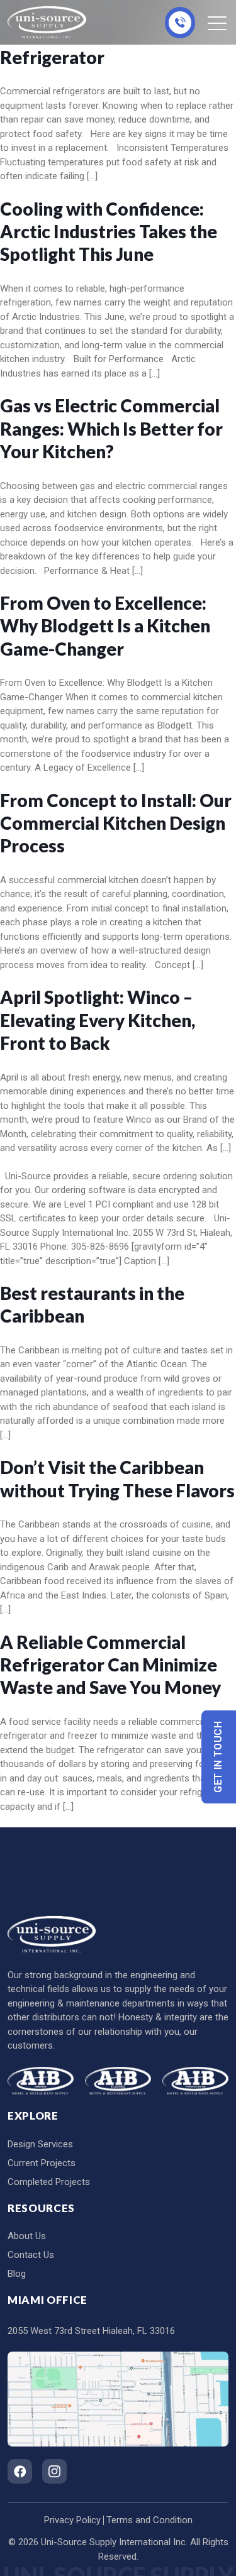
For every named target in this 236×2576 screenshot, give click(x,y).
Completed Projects (49, 2182)
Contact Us (31, 2255)
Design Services (40, 2144)
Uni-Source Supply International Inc (113, 2542)
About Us (27, 2236)
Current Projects (42, 2163)
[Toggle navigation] (218, 23)
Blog (17, 2274)
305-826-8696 (180, 23)
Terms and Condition (149, 2520)
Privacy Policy (72, 2520)
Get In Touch (219, 1757)
